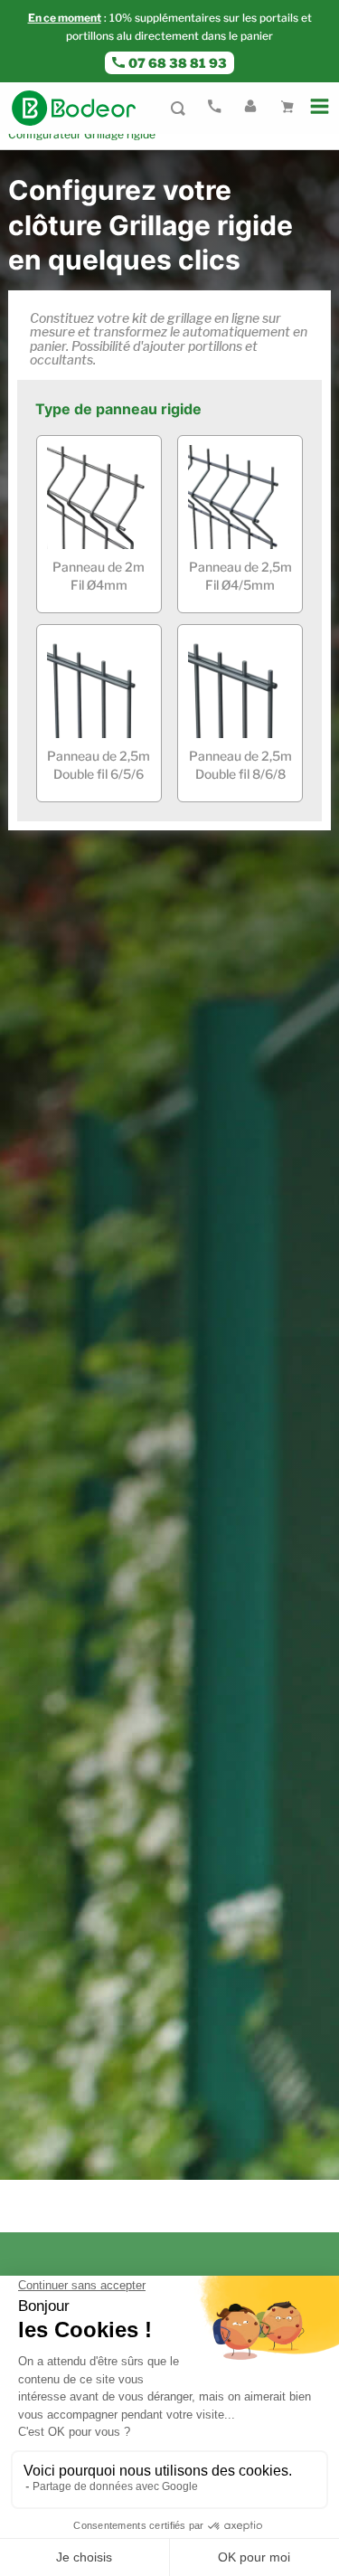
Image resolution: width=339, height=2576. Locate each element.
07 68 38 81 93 (178, 63)
